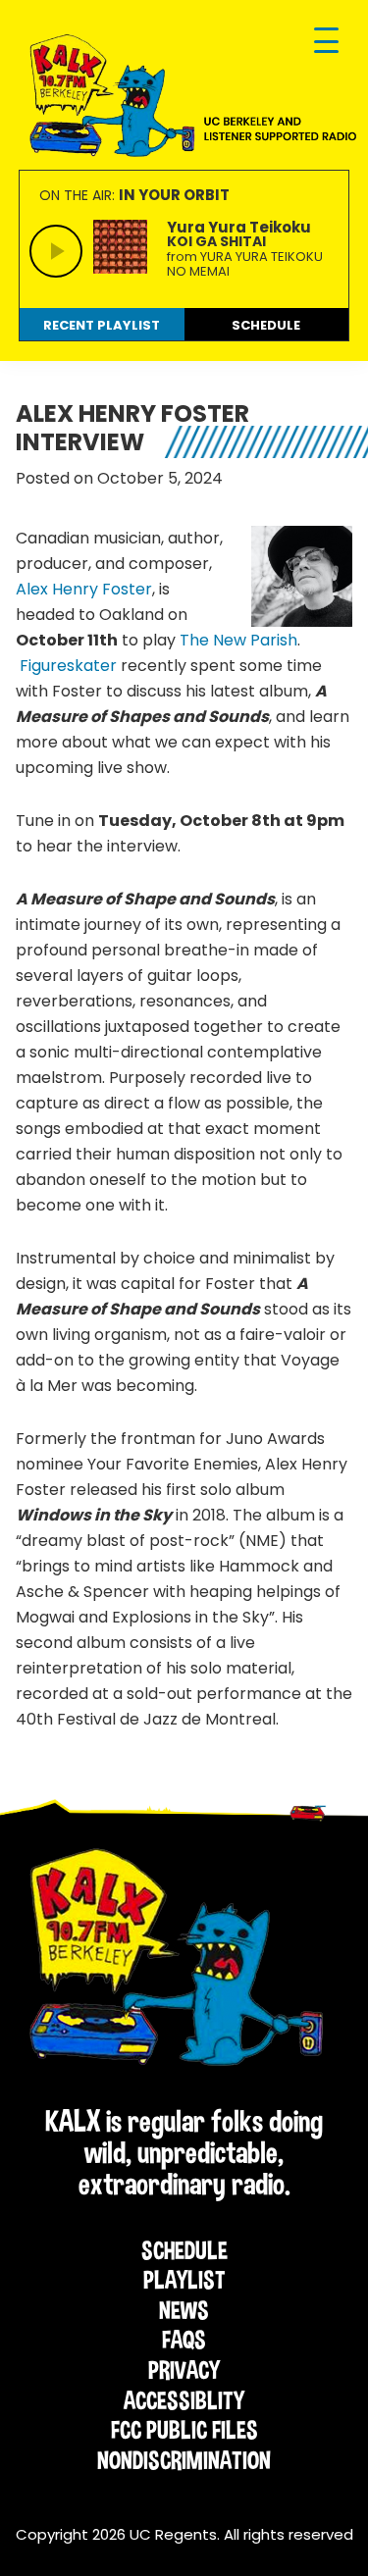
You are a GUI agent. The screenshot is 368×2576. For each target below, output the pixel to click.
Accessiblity (184, 2400)
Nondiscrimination (184, 2460)
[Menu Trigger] (326, 42)
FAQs (184, 2340)
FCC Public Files (184, 2430)
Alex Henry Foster (84, 589)
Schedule (184, 2250)
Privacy (184, 2370)
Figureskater (68, 666)
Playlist (184, 2280)
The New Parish (238, 640)
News (184, 2310)
